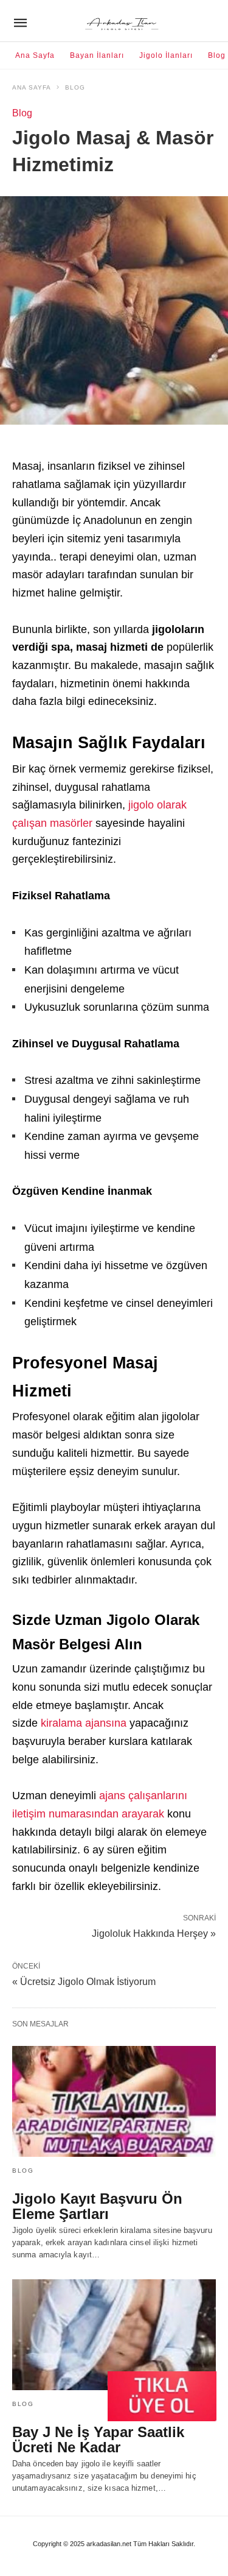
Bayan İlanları (97, 55)
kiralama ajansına (84, 1723)
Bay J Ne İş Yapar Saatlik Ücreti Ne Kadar (98, 2440)
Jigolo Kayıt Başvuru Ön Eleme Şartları (97, 2206)
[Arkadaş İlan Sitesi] (123, 23)
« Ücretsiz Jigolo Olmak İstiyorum (84, 1982)
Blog (217, 55)
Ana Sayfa (35, 55)
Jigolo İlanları (166, 55)
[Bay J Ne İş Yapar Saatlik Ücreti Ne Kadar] (114, 2335)
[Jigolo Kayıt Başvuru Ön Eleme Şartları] (114, 2101)
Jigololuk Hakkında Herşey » (154, 1933)
